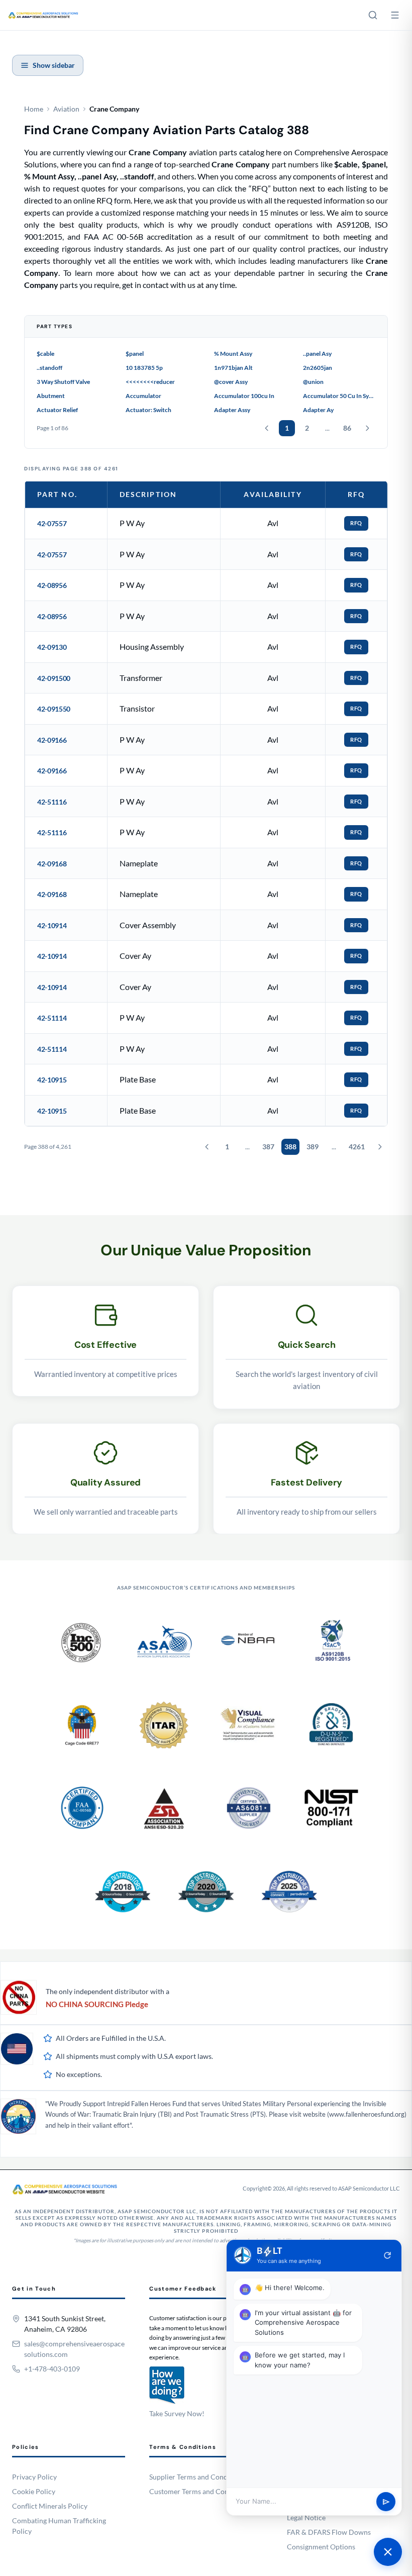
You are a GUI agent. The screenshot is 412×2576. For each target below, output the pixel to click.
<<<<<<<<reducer (150, 382)
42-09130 (52, 647)
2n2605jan (318, 368)
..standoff (49, 368)
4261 (357, 1147)
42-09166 (52, 740)
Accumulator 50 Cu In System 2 (339, 396)
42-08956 (52, 585)
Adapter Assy (232, 410)
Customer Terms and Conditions (200, 2491)
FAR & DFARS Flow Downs (329, 2532)
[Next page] (367, 428)
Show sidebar (54, 65)
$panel (135, 354)
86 (347, 428)
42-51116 (52, 802)
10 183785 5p (144, 368)
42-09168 (52, 864)
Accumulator (143, 396)
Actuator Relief (57, 410)
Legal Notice (306, 2517)
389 (313, 1147)
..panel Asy (317, 354)
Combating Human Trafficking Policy (59, 2526)
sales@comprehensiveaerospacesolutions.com (74, 2349)
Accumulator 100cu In (244, 396)
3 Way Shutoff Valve (63, 382)
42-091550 (54, 709)
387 (268, 1147)
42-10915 (52, 1080)
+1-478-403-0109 (52, 2369)
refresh (387, 2255)
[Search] (373, 15)
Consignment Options (321, 2547)
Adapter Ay (318, 410)
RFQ (356, 523)
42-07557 (52, 523)
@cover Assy (231, 382)
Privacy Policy (34, 2477)
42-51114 (52, 1018)
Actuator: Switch (148, 410)
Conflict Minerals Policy (50, 2506)
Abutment (51, 396)
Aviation (66, 109)
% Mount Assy (233, 354)
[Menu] (395, 15)
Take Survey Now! (177, 2413)
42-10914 (52, 925)
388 (290, 1147)
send (386, 2502)
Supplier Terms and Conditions (197, 2477)
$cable (45, 354)
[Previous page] (267, 428)
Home (34, 109)
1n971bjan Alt (233, 368)
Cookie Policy (34, 2491)
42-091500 (54, 678)
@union (313, 382)
